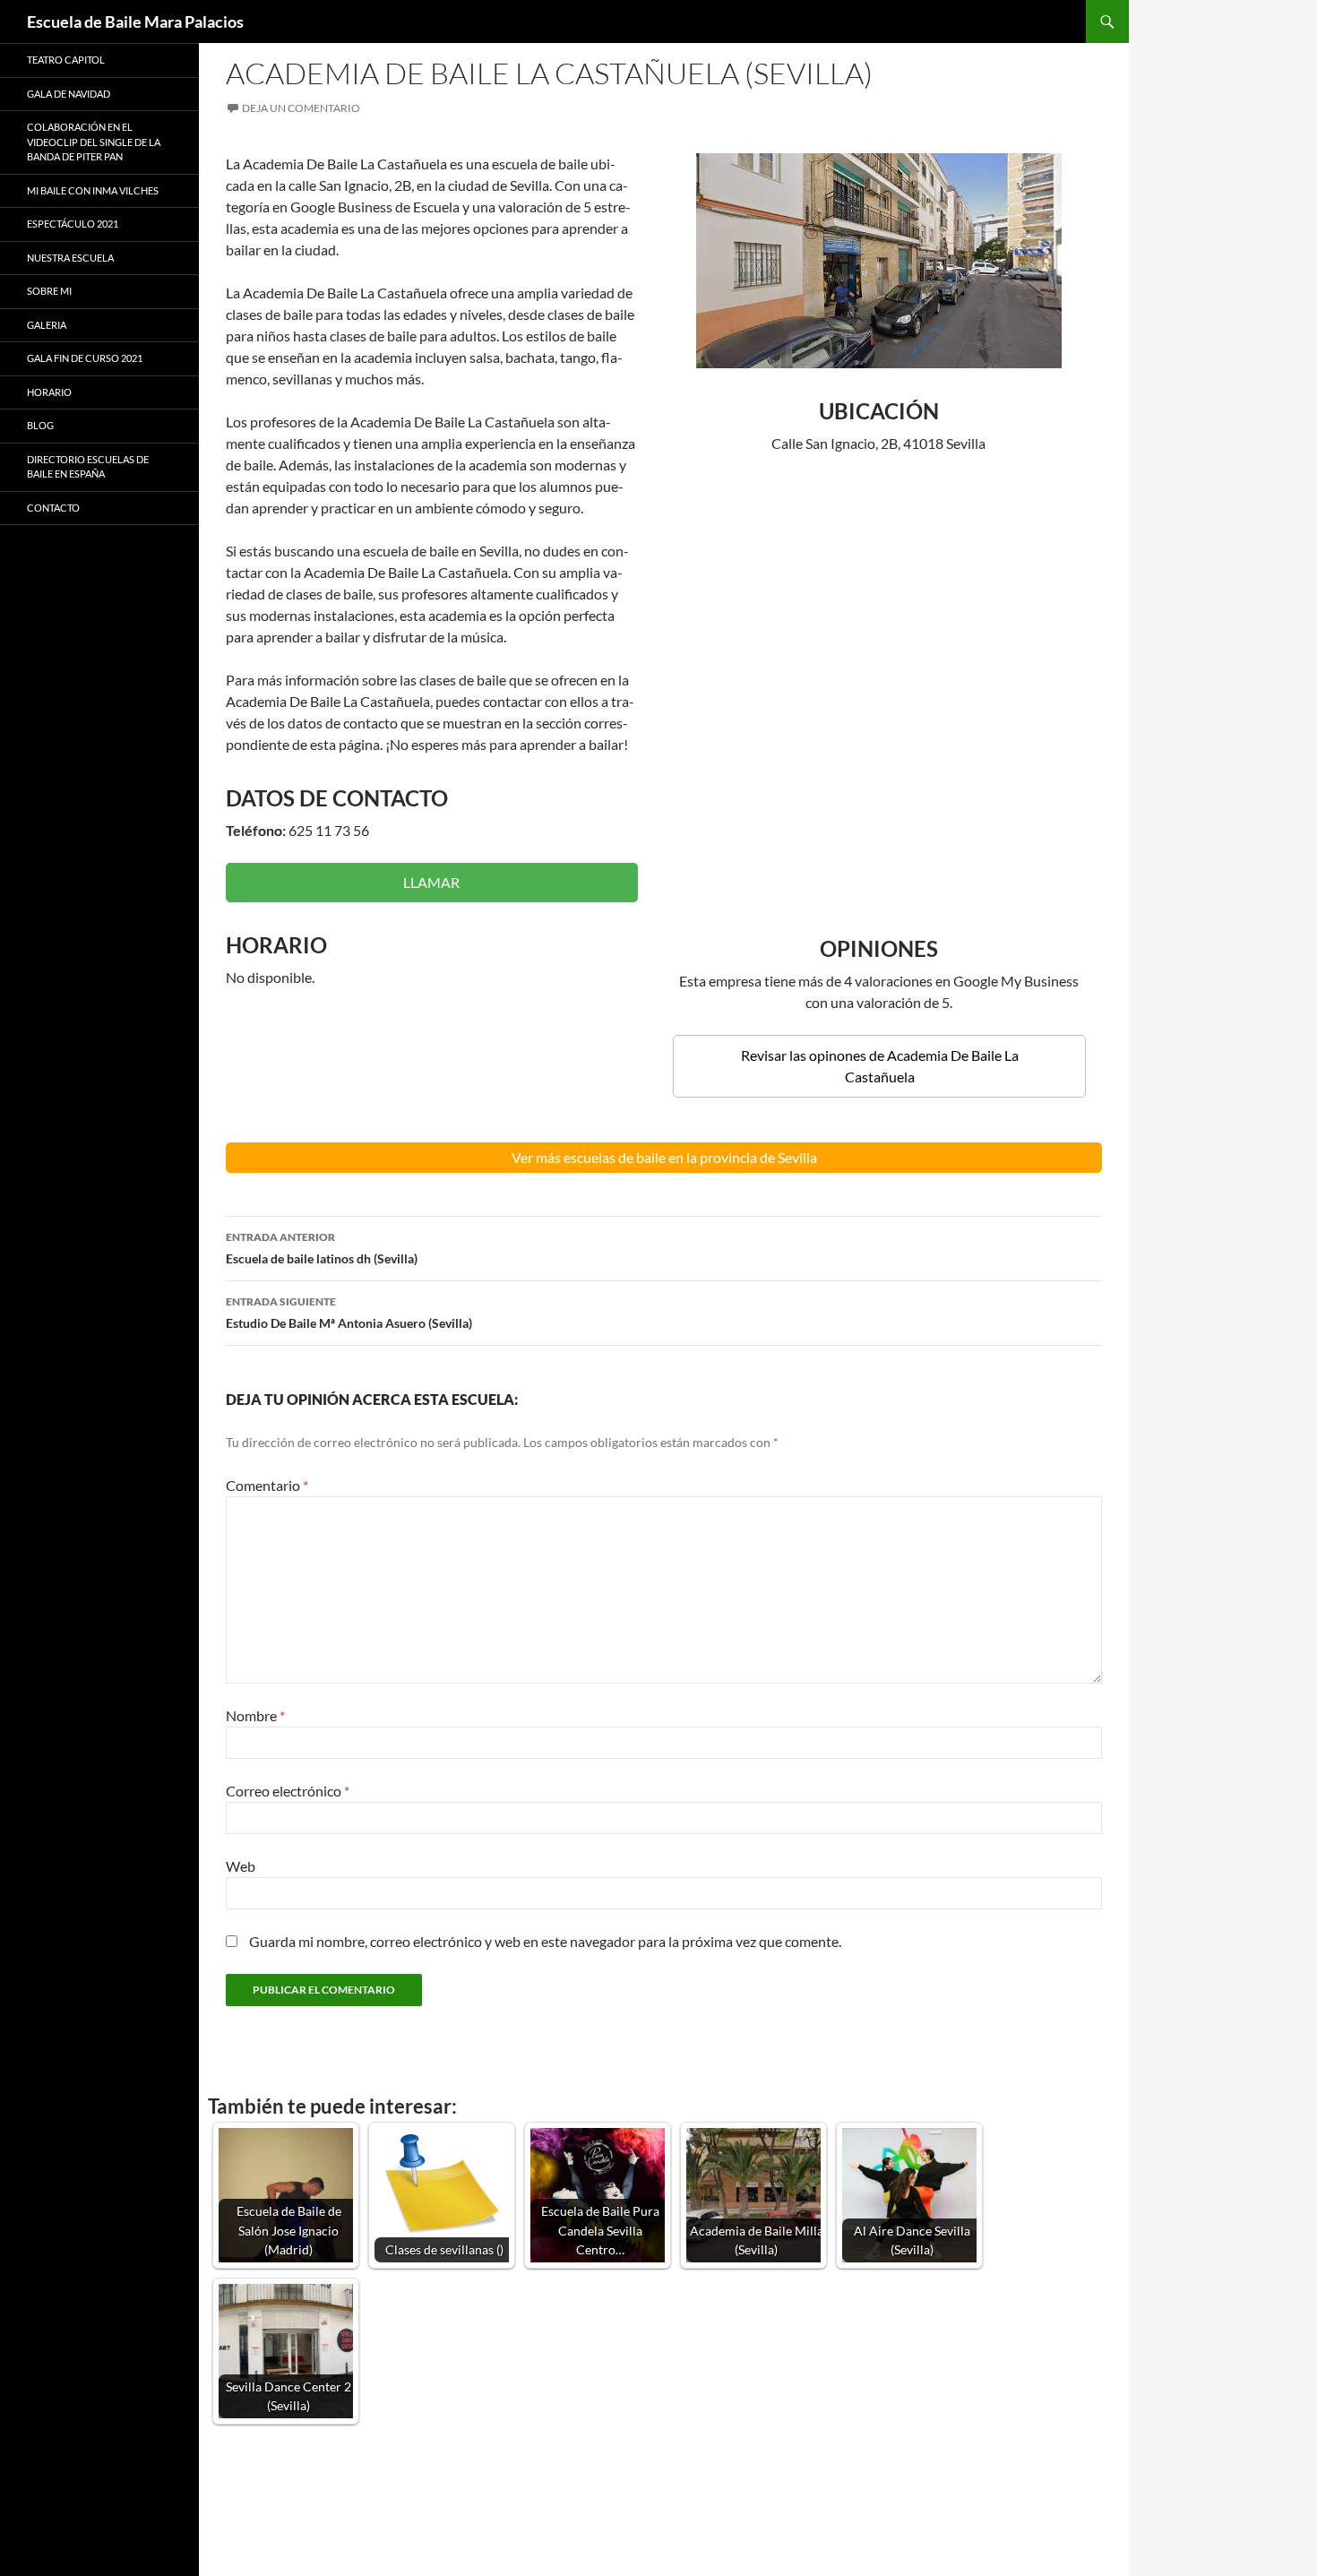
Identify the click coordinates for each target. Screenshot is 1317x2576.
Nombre (255, 1715)
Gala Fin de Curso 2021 (85, 358)
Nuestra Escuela (70, 258)
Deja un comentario (301, 108)
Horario (49, 392)
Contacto (53, 508)
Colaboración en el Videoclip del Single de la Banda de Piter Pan (94, 142)
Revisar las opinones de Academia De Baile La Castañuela (880, 1066)
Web (241, 1866)
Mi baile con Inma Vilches (93, 190)
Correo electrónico (288, 1791)
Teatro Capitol (66, 60)
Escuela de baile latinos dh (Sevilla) (322, 1248)
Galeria (47, 325)
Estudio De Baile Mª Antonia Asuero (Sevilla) (349, 1313)
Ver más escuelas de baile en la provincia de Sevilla (664, 1157)
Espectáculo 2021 (73, 224)
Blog (40, 425)
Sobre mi (49, 291)
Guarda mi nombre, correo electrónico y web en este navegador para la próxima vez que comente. (545, 1941)
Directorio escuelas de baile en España (88, 467)
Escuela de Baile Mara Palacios (135, 22)
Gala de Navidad (69, 94)
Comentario (267, 1485)
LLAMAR (431, 882)
